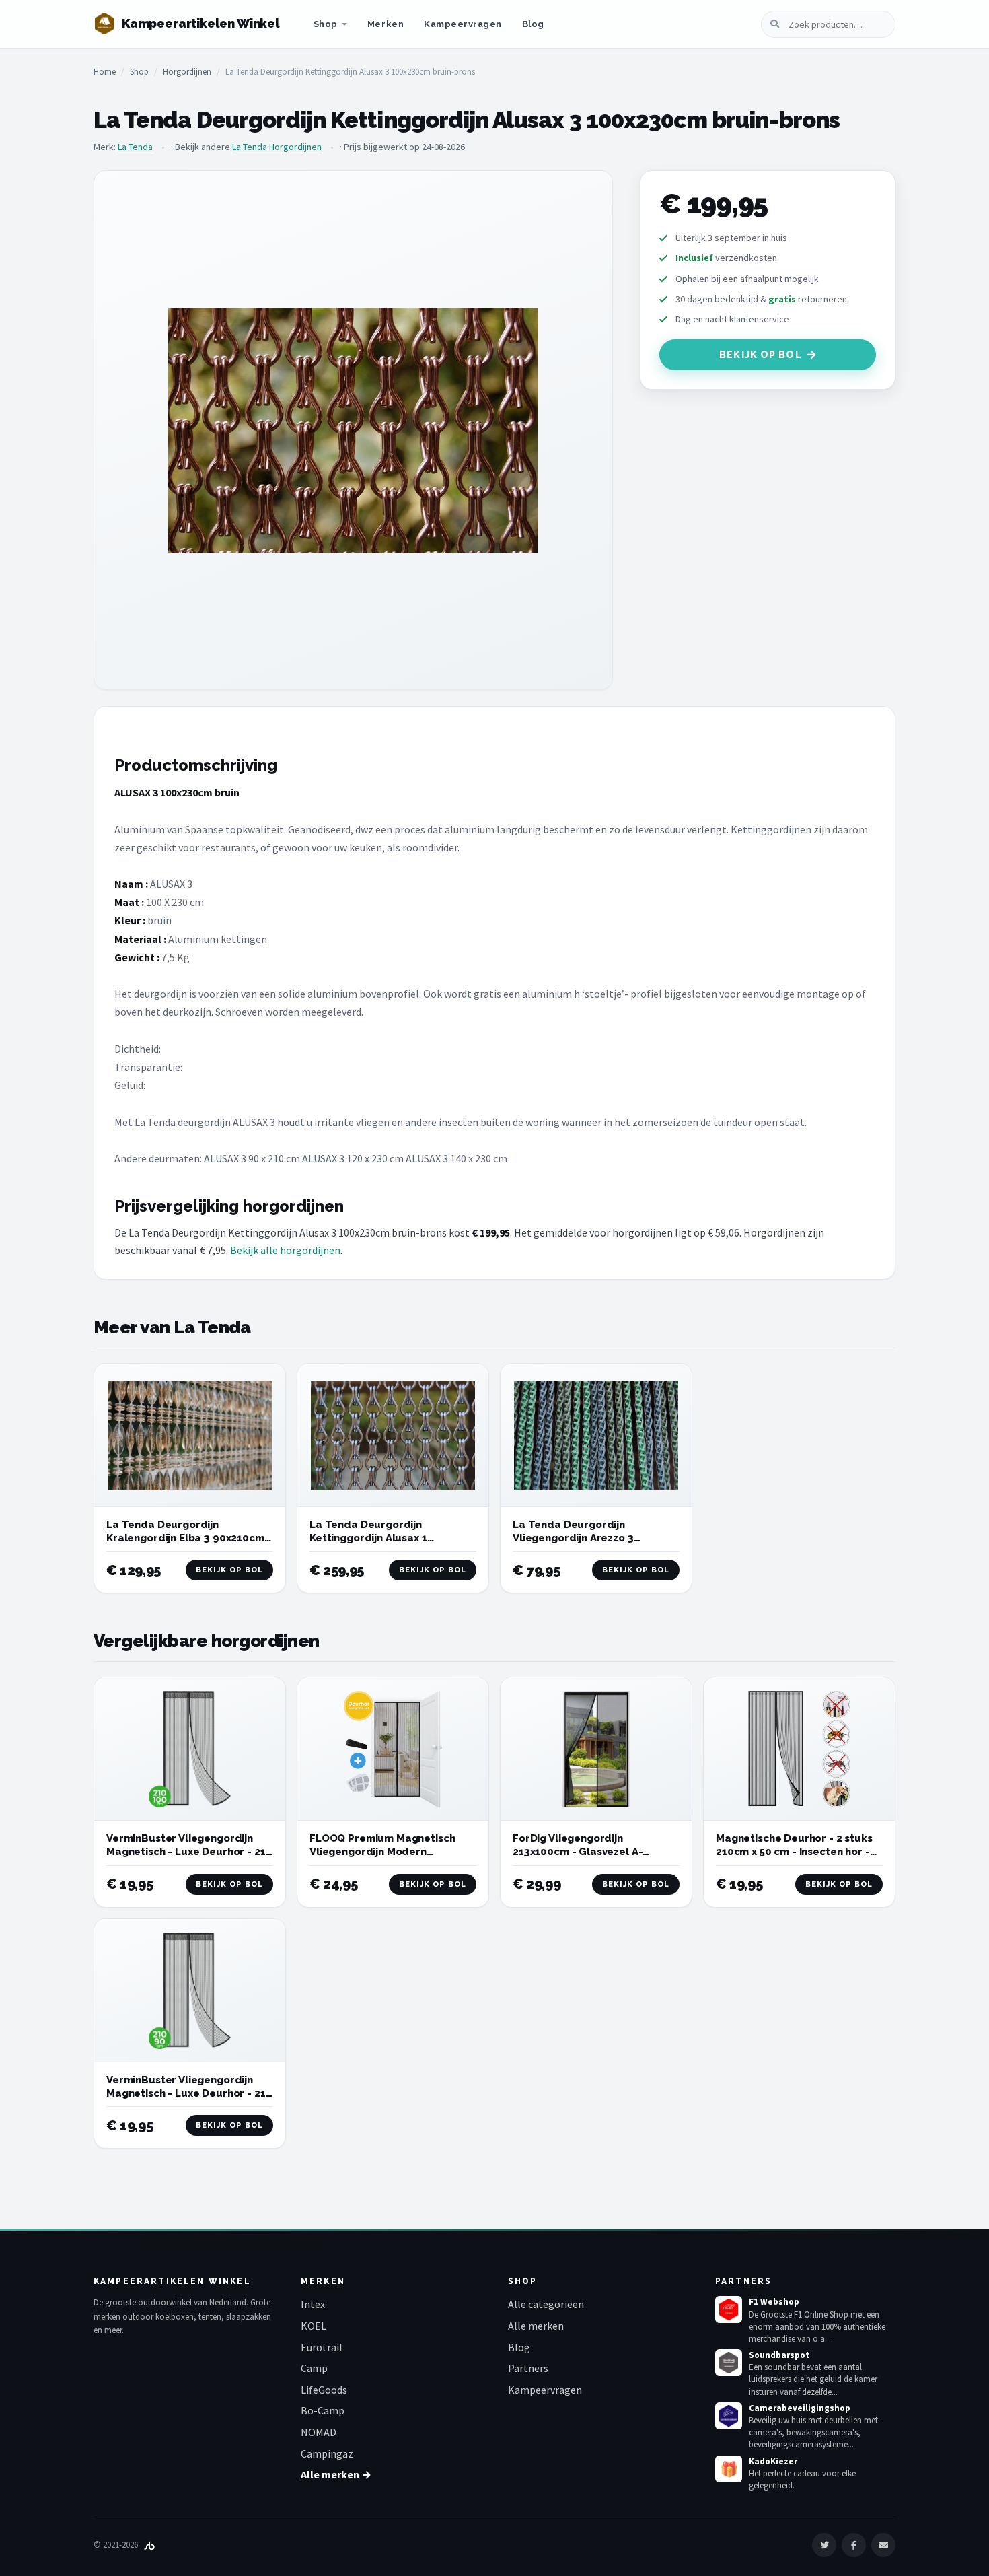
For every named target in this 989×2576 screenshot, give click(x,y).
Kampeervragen (463, 24)
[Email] (883, 2545)
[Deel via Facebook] (854, 2545)
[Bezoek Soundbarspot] (729, 2363)
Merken (386, 24)
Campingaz (327, 2453)
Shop (326, 24)
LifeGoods (324, 2390)
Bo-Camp (323, 2410)
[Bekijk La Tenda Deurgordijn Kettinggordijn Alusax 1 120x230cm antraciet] (393, 1435)
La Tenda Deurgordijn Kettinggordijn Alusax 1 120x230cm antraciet (368, 1538)
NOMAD (319, 2432)
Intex (313, 2304)
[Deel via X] (824, 2545)
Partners (528, 2368)
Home (105, 72)
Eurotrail (322, 2347)
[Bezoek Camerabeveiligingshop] (729, 2416)
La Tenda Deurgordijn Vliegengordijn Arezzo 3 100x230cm (573, 1538)
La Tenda (135, 147)
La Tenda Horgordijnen (277, 147)
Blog (533, 24)
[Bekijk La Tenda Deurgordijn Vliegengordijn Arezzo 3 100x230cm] (596, 1435)
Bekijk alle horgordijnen (285, 1250)
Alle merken (536, 2326)
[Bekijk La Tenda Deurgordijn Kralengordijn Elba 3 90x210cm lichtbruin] (190, 1435)
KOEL (314, 2326)
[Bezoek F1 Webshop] (729, 2309)
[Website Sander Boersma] (149, 2545)
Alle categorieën (546, 2304)
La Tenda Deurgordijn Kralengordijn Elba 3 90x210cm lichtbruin (185, 1538)
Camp (314, 2368)
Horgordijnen (187, 72)
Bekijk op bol (761, 355)
